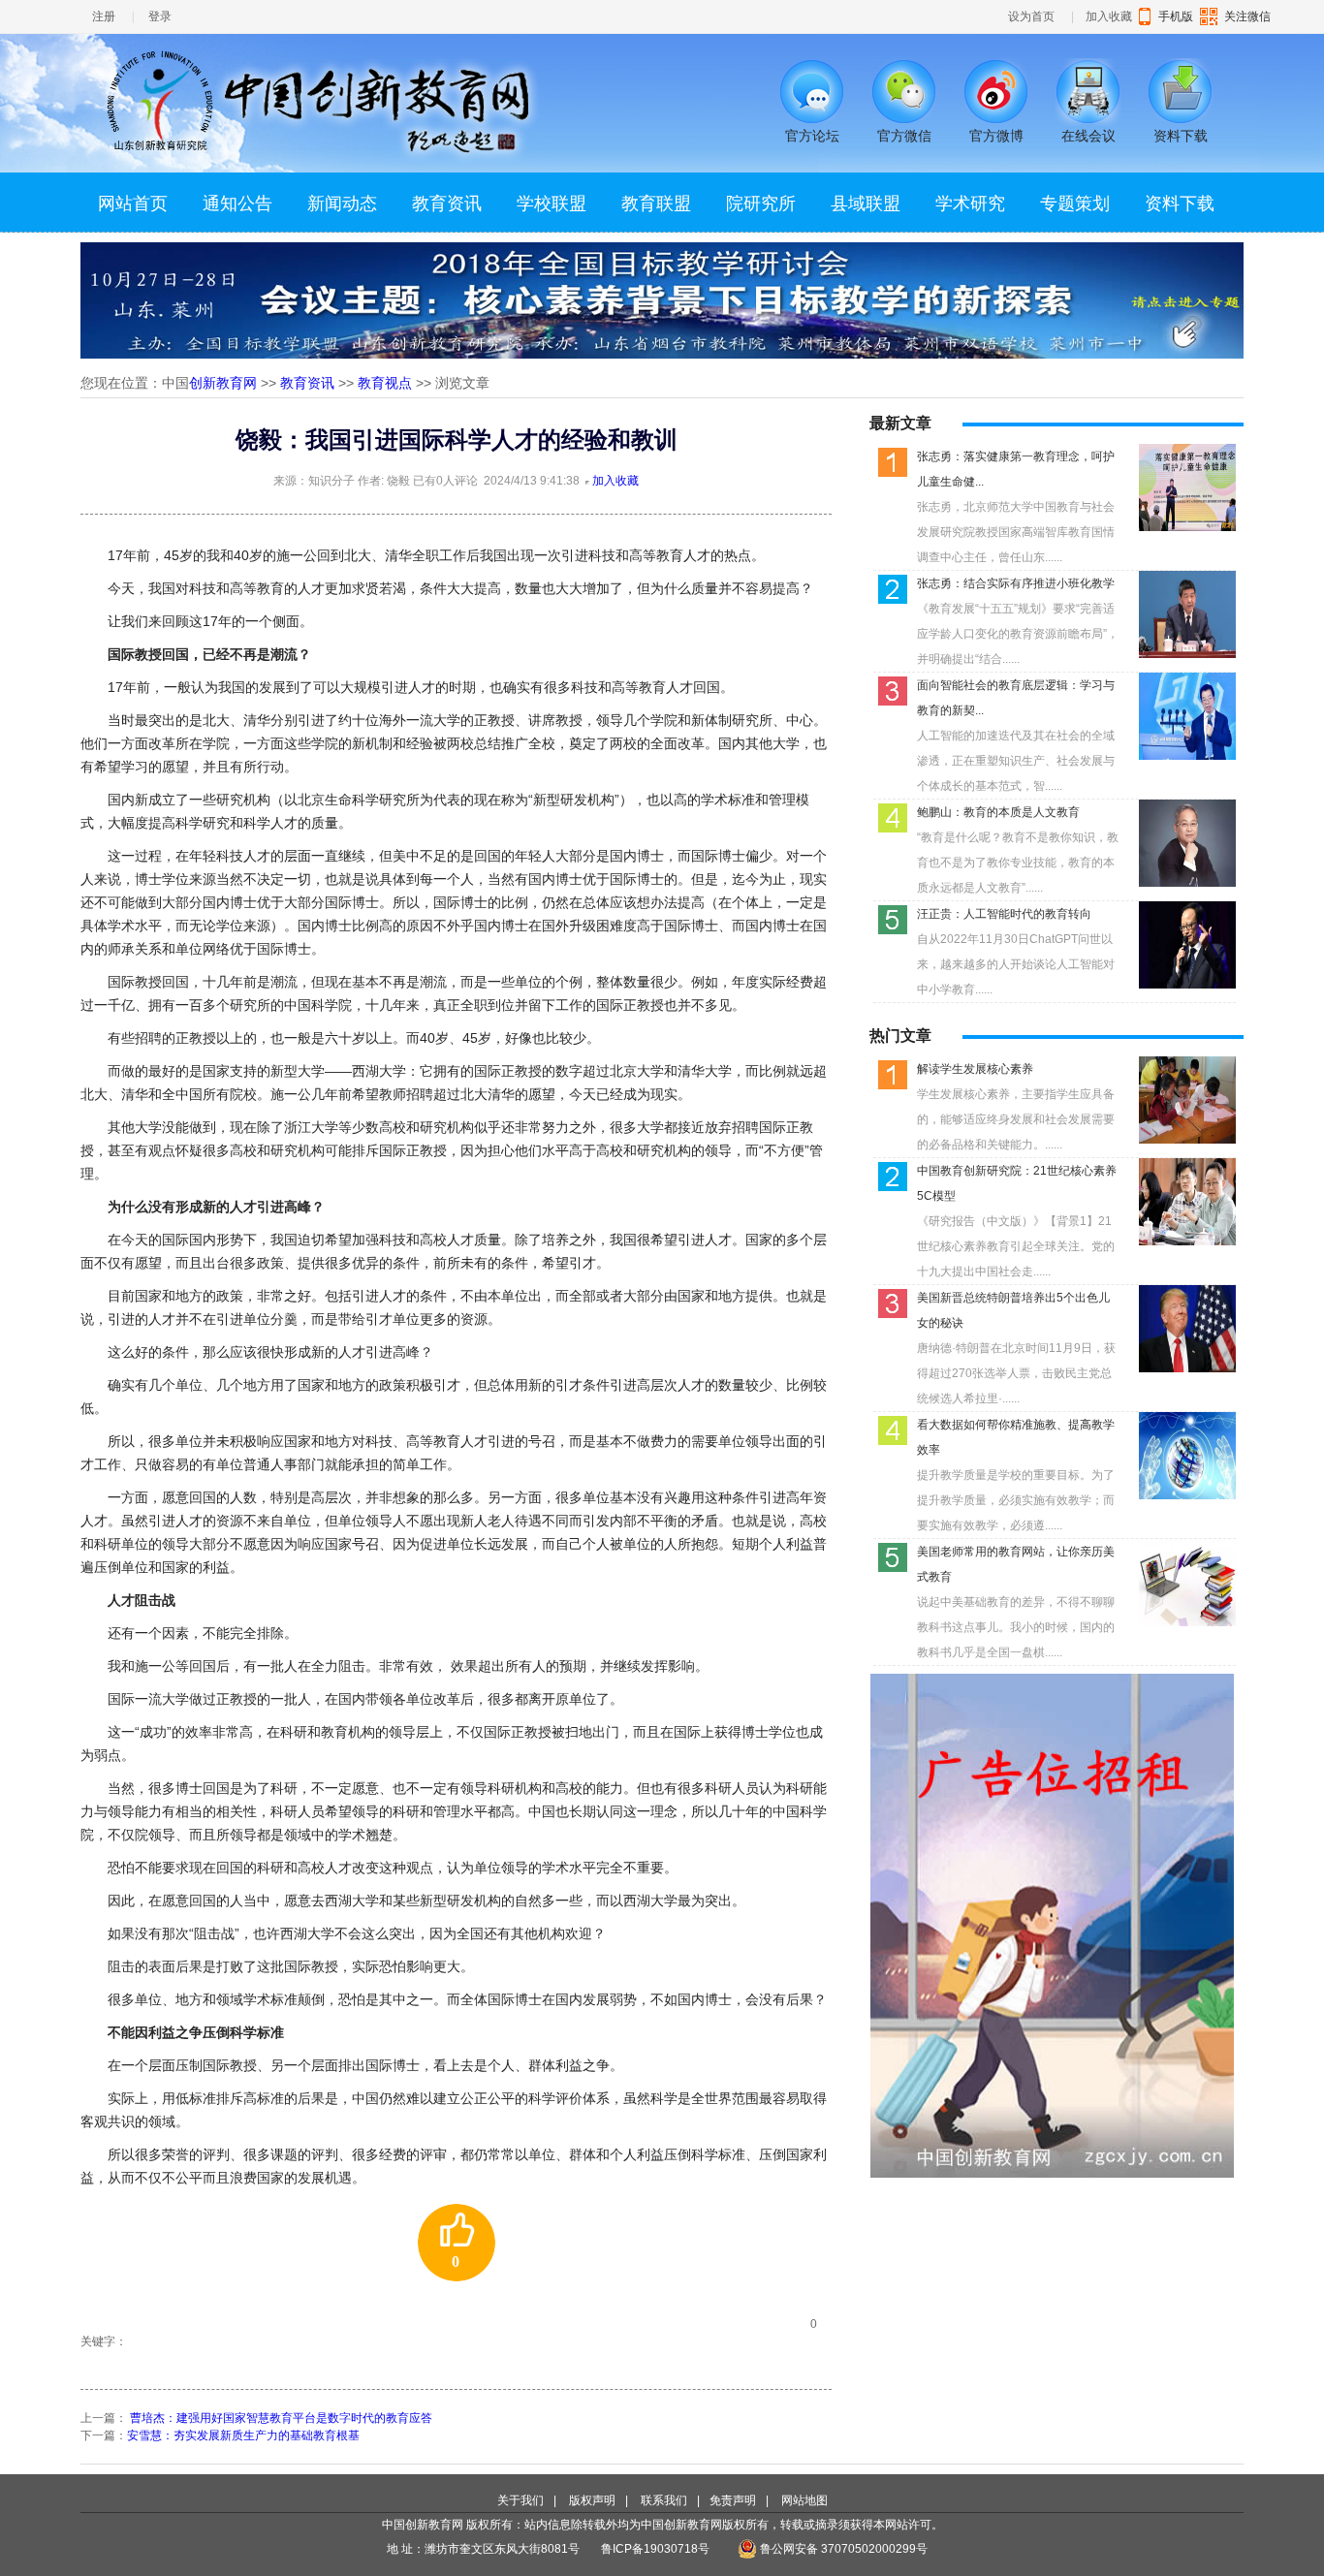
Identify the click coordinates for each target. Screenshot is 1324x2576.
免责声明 (733, 2500)
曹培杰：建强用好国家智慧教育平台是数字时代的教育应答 (281, 2418)
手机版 (1176, 16)
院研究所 (761, 204)
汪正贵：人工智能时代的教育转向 (1004, 914)
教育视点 (385, 383)
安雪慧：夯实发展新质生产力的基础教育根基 (243, 2435)
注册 (104, 16)
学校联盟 (552, 204)
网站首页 (133, 204)
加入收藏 (1109, 16)
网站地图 (804, 2500)
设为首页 (1031, 16)
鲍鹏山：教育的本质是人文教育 (998, 812)
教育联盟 (656, 204)
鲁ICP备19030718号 (657, 2549)
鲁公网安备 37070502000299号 (842, 2549)
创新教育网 (223, 383)
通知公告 (237, 204)
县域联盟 (866, 204)
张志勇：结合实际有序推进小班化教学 (1016, 583)
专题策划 (1075, 204)
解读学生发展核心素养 (975, 1069)
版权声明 (592, 2500)
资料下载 (1180, 204)
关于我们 (520, 2500)
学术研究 (970, 204)
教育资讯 (447, 204)
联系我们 (664, 2500)
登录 (160, 16)
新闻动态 (342, 204)
